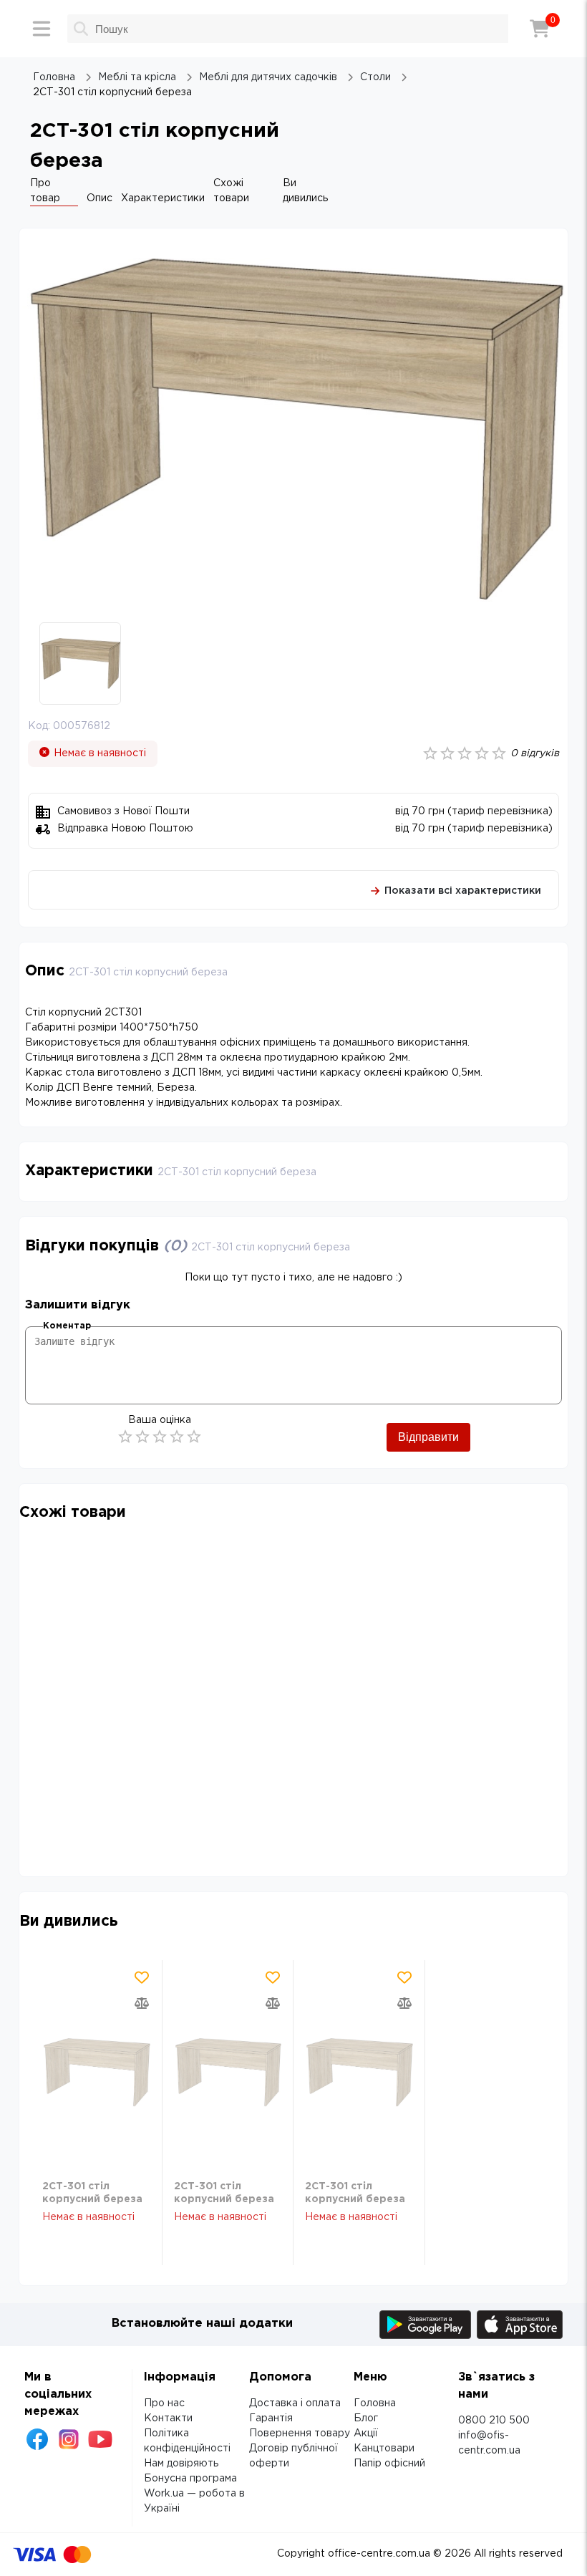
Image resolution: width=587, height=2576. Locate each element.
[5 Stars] (194, 1437)
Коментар (67, 1326)
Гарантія (271, 2418)
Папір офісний (389, 2464)
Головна (375, 2403)
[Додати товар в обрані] (142, 1977)
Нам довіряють (181, 2464)
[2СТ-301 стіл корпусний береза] (96, 2073)
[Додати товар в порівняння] (142, 2003)
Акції (366, 2433)
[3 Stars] (160, 1437)
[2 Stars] (142, 1437)
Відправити (428, 1437)
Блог (366, 2418)
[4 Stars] (177, 1437)
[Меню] (42, 29)
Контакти (168, 2418)
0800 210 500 (494, 2421)
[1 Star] (125, 1437)
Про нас (164, 2403)
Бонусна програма (190, 2479)
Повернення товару (300, 2433)
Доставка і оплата (295, 2403)
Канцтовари (384, 2449)
